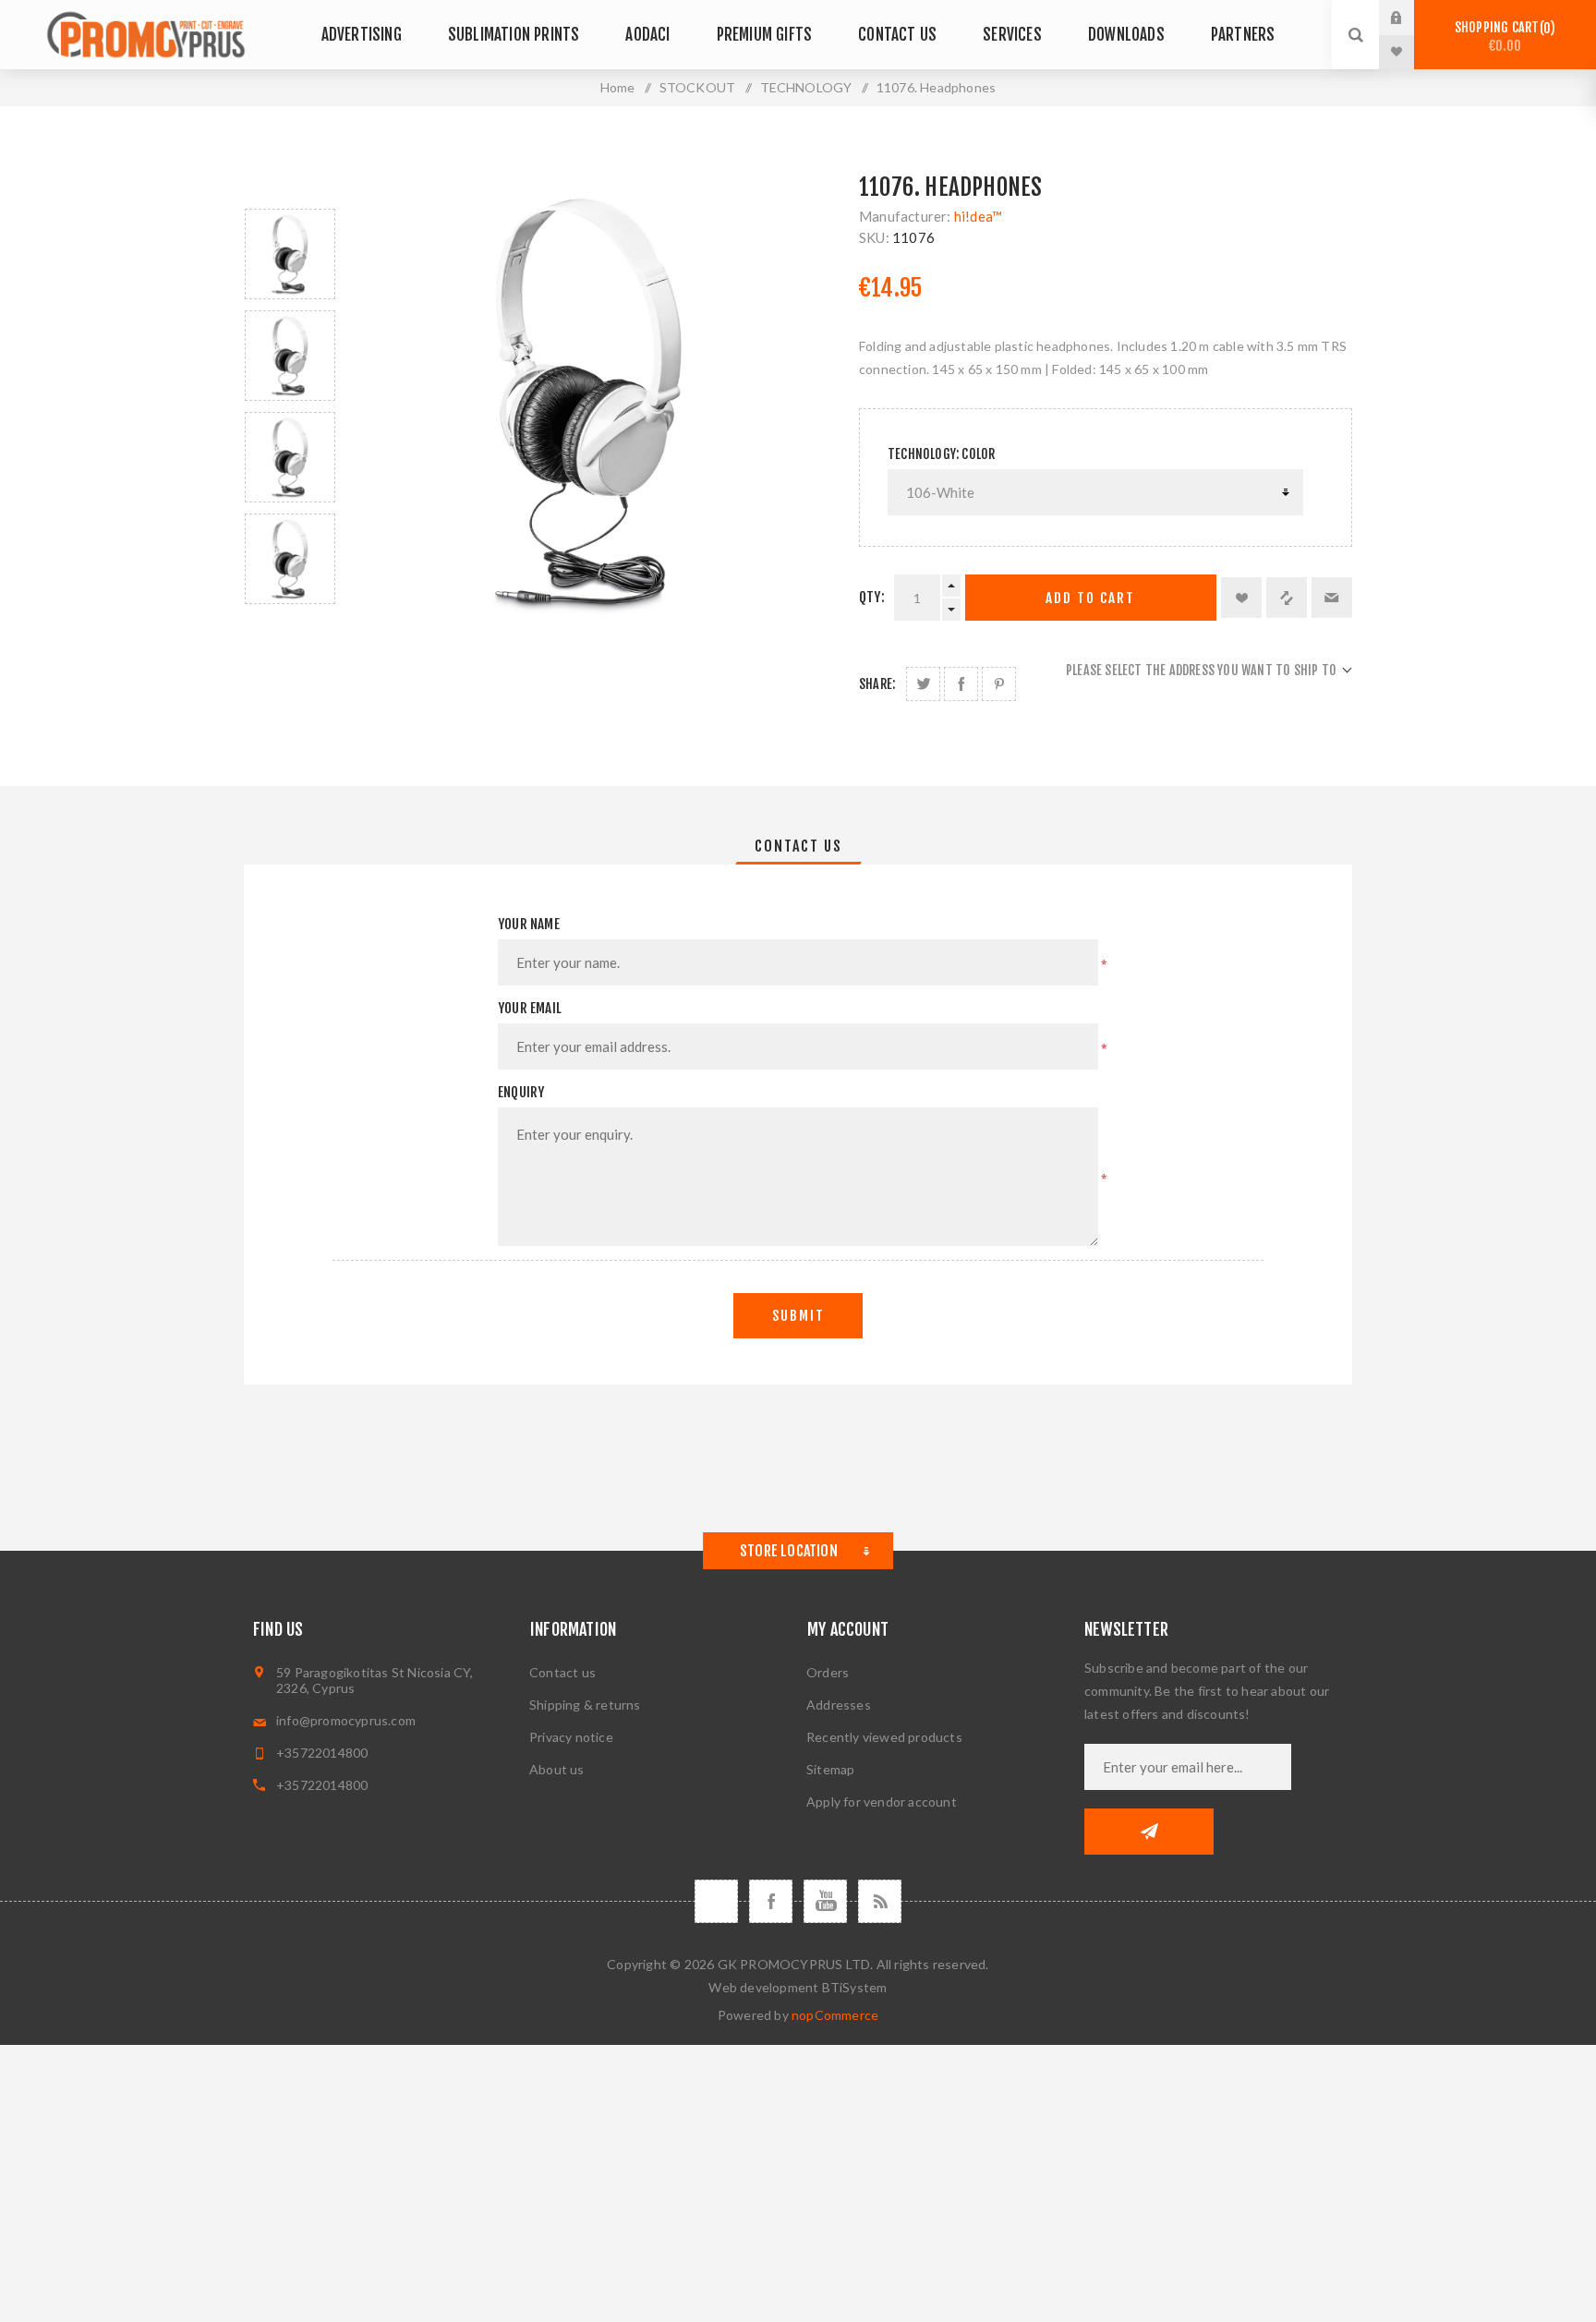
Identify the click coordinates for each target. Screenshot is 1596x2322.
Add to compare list (1287, 598)
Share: (877, 684)
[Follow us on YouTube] (825, 1901)
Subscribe (1149, 1832)
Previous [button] (290, 187)
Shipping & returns (585, 1705)
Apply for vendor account (882, 1802)
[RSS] (880, 1901)
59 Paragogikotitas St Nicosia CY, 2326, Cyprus (375, 1680)
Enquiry (521, 1092)
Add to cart (1090, 598)
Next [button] (290, 626)
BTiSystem (855, 1987)
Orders (828, 1672)
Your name (529, 924)
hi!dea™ (978, 216)
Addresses (839, 1705)
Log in (1410, 18)
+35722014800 (322, 1753)
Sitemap (830, 1769)
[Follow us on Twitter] (716, 1901)
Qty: (872, 597)
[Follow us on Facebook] (771, 1901)
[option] (290, 254)
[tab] (798, 846)
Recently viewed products (884, 1737)
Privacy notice (571, 1737)
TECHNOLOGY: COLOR (941, 454)
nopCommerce (835, 2015)
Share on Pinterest (999, 684)
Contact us (562, 1672)
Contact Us (798, 846)
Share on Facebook (961, 684)
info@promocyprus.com (346, 1720)
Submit (798, 1316)
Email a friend (1332, 598)
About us (557, 1769)
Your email (530, 1008)
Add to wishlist (1241, 598)
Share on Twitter (923, 684)
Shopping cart (1502, 36)
